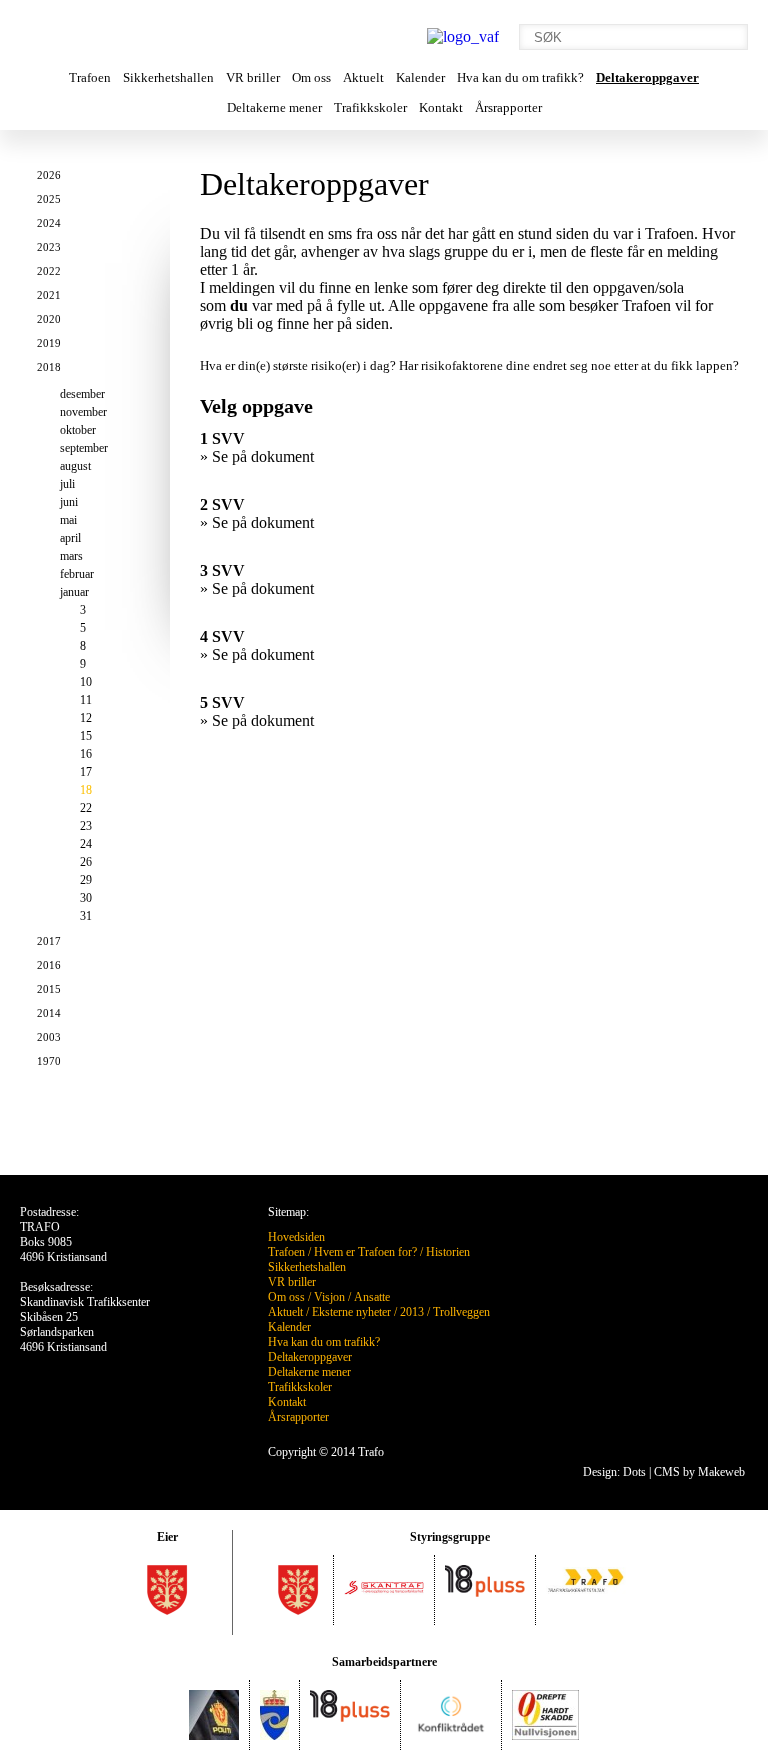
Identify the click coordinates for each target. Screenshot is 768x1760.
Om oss (311, 77)
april (70, 538)
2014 (49, 1013)
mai (68, 520)
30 (86, 898)
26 (86, 862)
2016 (49, 965)
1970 (49, 1061)
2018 (49, 367)
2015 (49, 989)
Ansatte (372, 1297)
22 (86, 808)
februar (77, 574)
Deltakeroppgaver (647, 77)
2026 (49, 175)
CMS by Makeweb (699, 1472)
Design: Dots (614, 1472)
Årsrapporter (508, 107)
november (83, 412)
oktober (78, 430)
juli (67, 484)
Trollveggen (461, 1312)
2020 (49, 319)
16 (86, 754)
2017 (49, 941)
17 (86, 772)
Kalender (420, 77)
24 (86, 844)
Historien (448, 1252)
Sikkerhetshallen (168, 77)
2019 (49, 343)
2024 (49, 223)
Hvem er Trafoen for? (365, 1252)
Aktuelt (363, 77)
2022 (49, 271)
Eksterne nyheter (351, 1312)
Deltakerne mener (274, 107)
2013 (412, 1312)
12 (86, 718)
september (84, 448)
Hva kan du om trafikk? (520, 77)
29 (86, 880)
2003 (49, 1037)
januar (74, 592)
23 (86, 826)
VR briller (253, 77)
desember (82, 394)
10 (86, 682)
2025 (49, 199)
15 (86, 736)
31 (86, 916)
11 (86, 700)
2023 (49, 247)
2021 (49, 295)
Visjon (329, 1297)
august (75, 466)
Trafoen (90, 77)
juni (69, 502)
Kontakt (441, 107)
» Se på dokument (257, 456)
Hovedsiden (296, 1237)
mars (71, 556)
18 (86, 790)
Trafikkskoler (370, 107)
